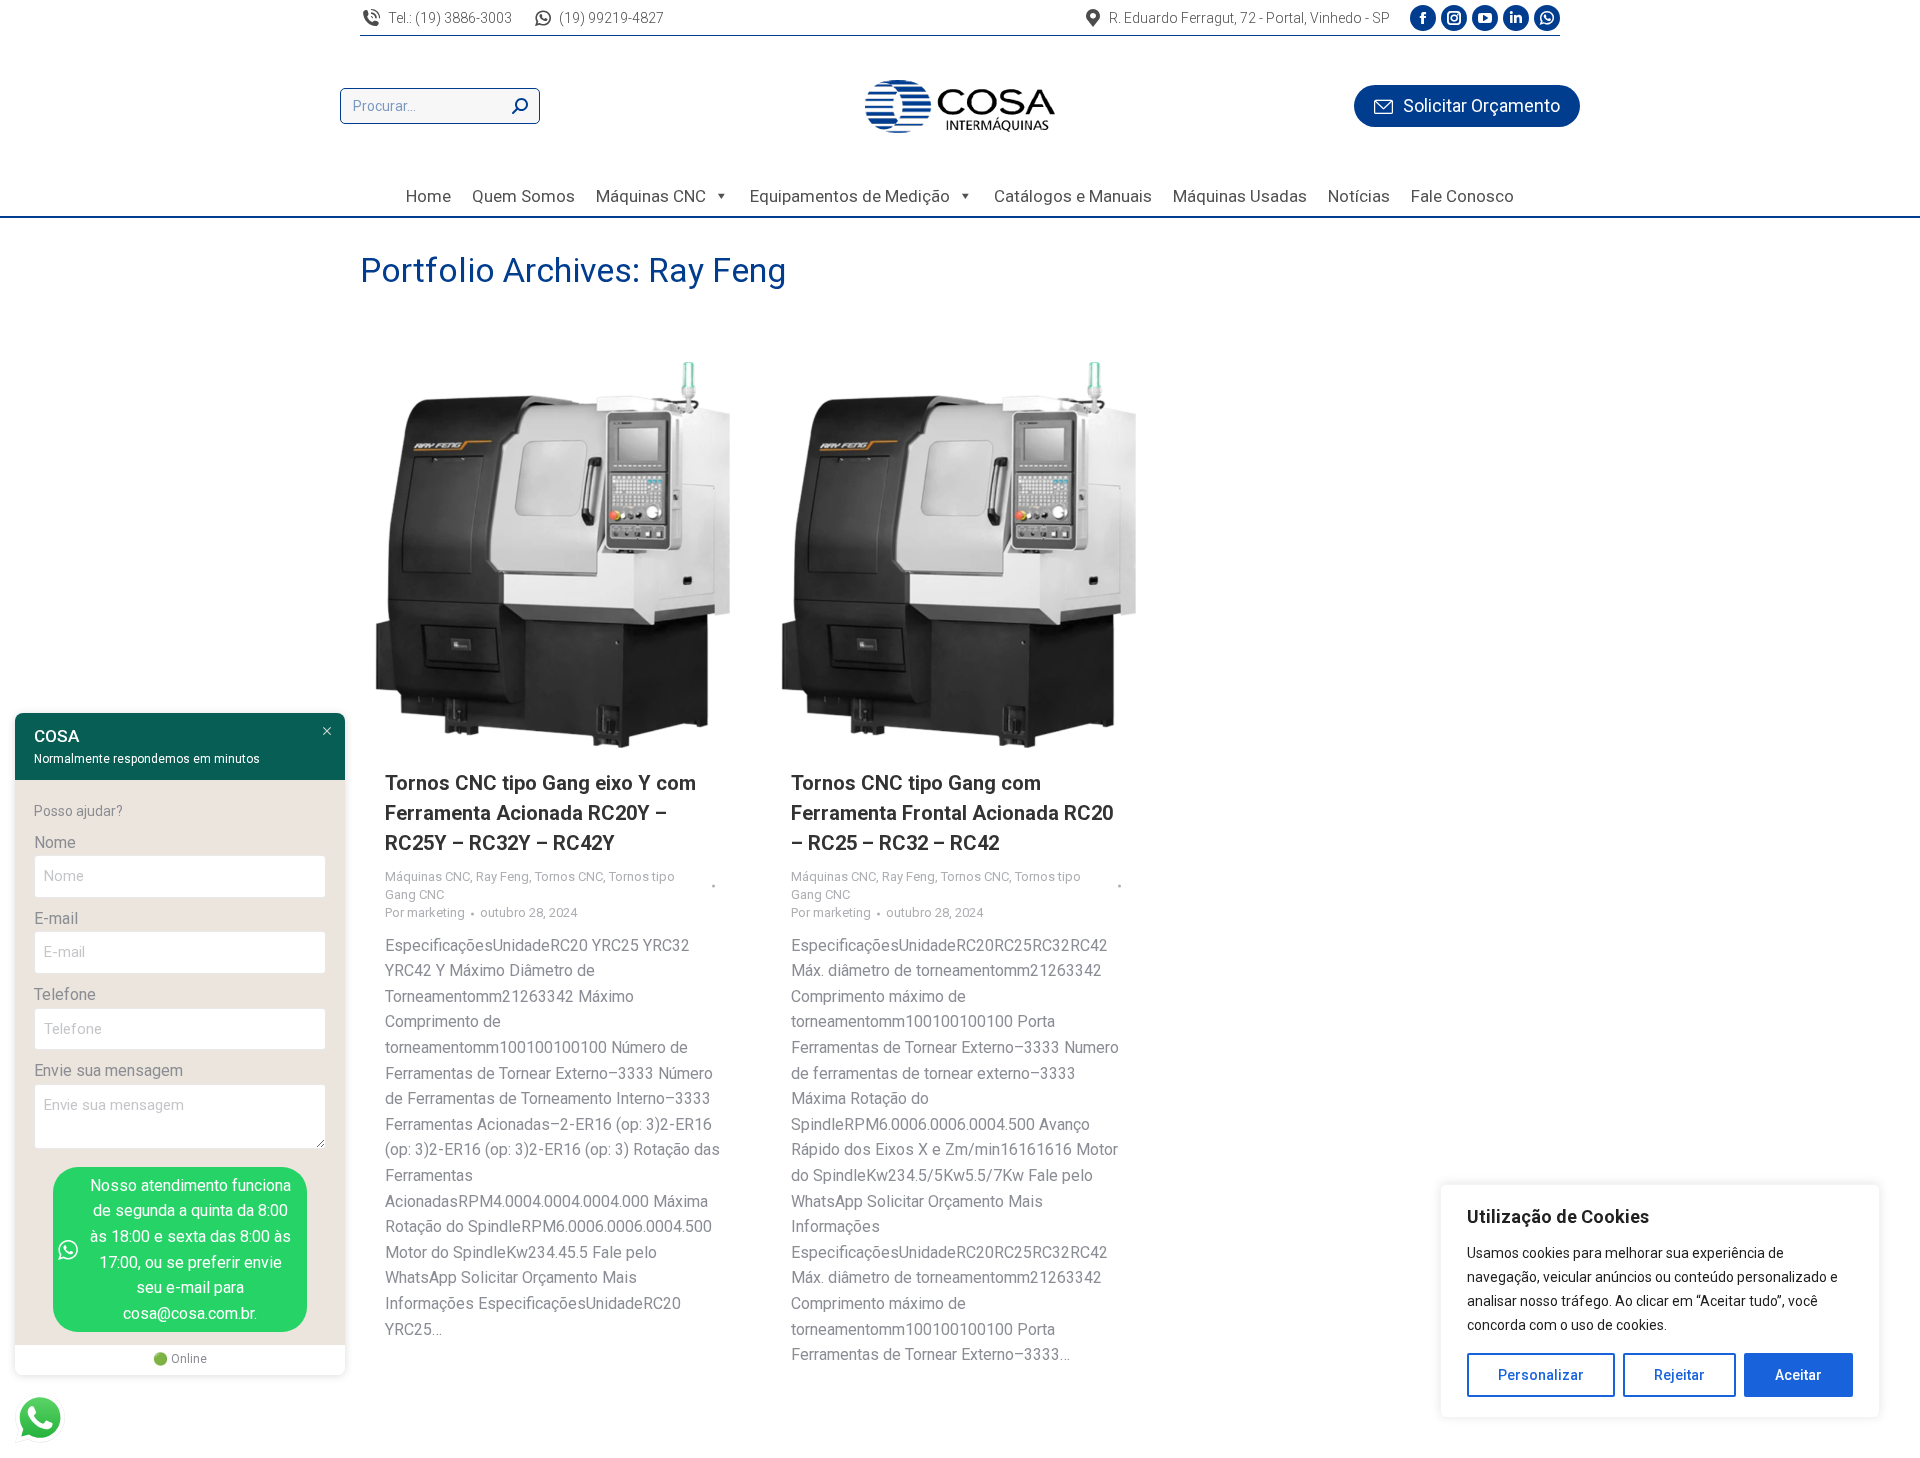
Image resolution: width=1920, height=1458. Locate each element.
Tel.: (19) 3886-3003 (450, 18)
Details (580, 555)
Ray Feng (502, 876)
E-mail (56, 918)
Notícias (1359, 196)
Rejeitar (1679, 1375)
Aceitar (1798, 1375)
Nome (55, 842)
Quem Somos (523, 196)
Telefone (65, 994)
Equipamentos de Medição (850, 196)
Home (428, 196)
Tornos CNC (569, 876)
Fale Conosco (1462, 196)
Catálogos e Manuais (1073, 196)
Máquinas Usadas (1240, 196)
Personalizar (1541, 1375)
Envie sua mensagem (108, 1070)
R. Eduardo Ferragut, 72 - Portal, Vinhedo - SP (1249, 18)
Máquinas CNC (651, 196)
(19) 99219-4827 (611, 18)
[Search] (520, 106)
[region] (1660, 1301)
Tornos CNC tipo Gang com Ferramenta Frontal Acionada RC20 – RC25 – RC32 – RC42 (952, 813)
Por (425, 912)
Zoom (526, 555)
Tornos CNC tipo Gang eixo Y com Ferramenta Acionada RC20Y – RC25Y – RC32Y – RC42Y (540, 813)
